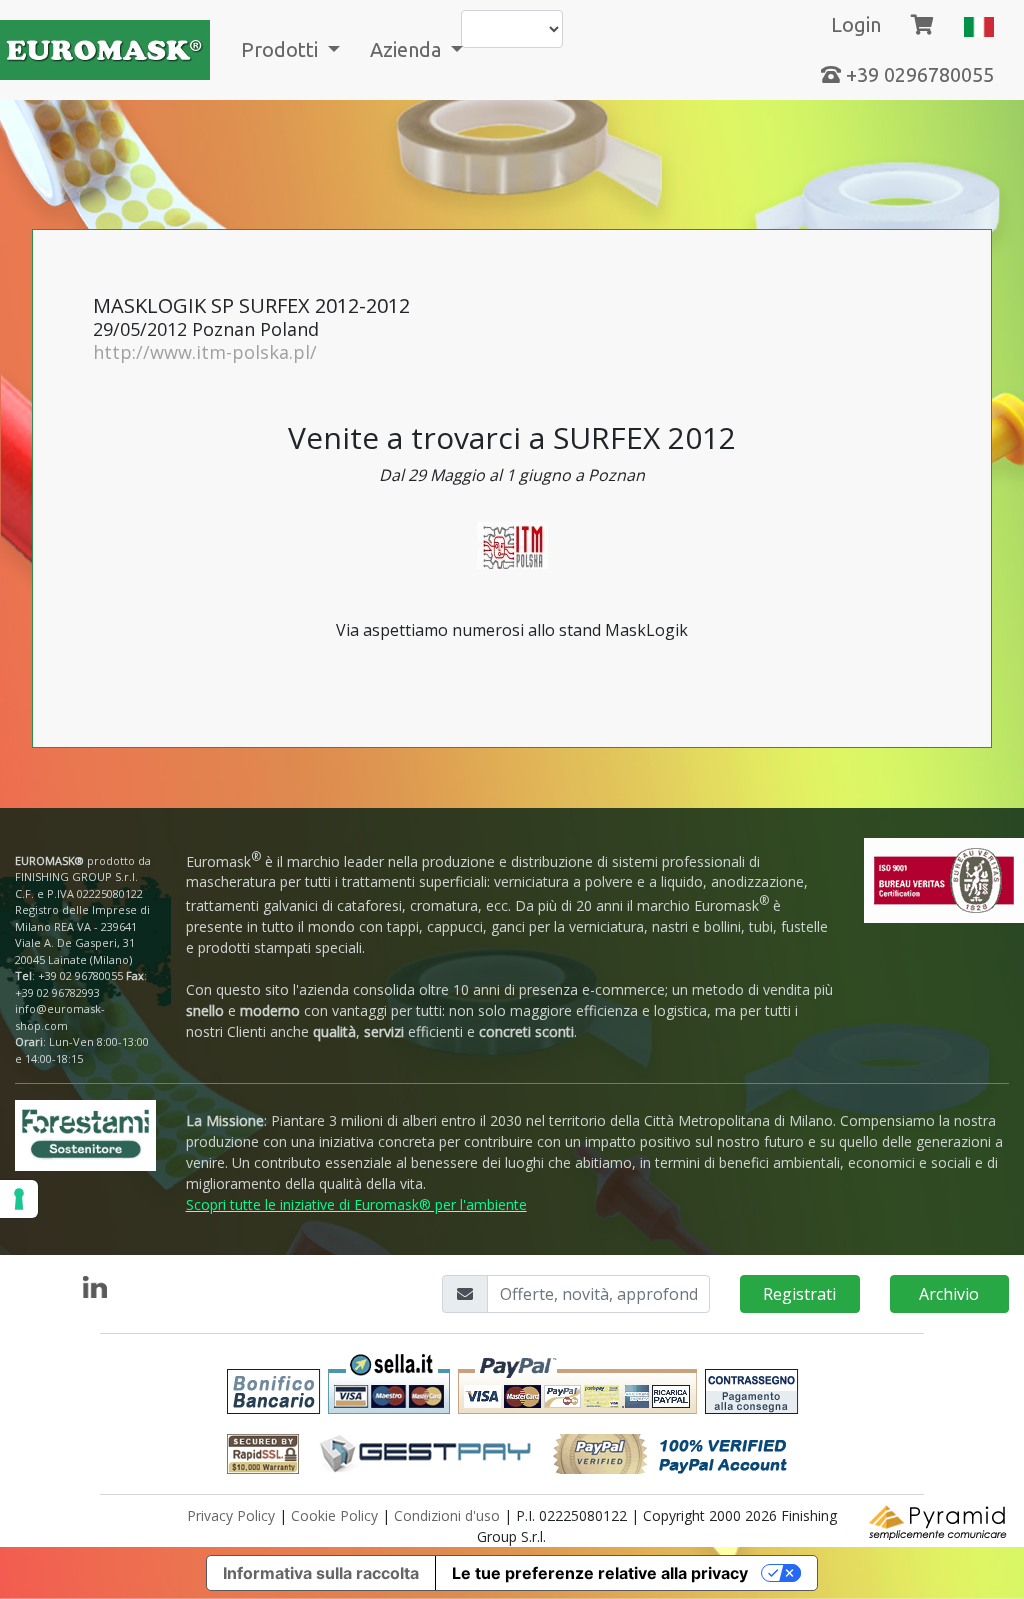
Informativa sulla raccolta (321, 1573)
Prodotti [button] (282, 49)
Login (856, 24)
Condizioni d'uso (447, 1515)
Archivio (949, 1294)
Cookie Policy (334, 1515)
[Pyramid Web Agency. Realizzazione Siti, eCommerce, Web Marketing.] (939, 1520)
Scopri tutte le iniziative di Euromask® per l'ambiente (356, 1204)
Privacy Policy (231, 1515)
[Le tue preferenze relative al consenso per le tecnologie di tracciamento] (19, 1199)
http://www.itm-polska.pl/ (205, 352)
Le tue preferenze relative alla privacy (600, 1573)
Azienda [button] (408, 49)
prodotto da (83, 869)
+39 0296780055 (917, 74)
